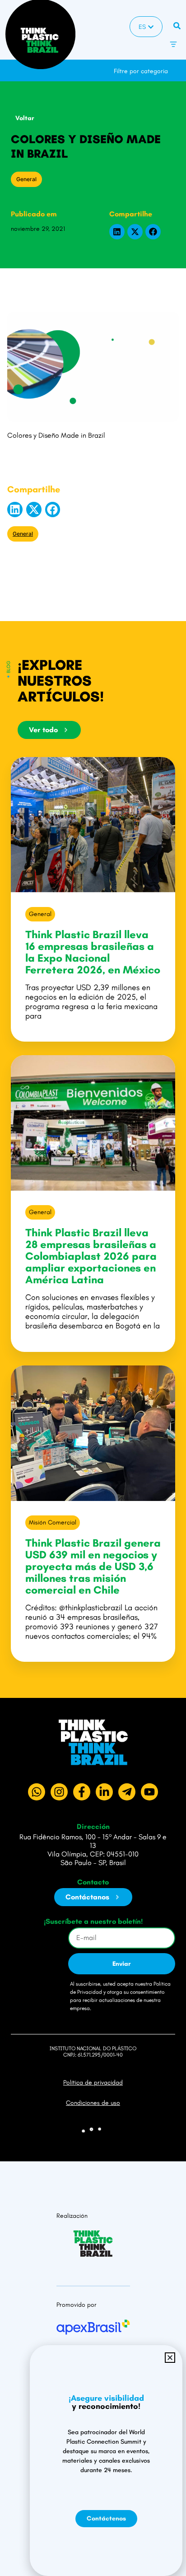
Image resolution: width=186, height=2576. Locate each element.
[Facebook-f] (82, 1792)
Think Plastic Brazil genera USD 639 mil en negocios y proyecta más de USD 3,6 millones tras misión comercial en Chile (93, 1566)
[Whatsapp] (37, 1792)
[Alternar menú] (173, 44)
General (26, 179)
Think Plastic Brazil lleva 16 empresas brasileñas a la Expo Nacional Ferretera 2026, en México (93, 952)
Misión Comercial (53, 1522)
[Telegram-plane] (127, 1792)
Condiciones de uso (93, 2103)
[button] (179, 67)
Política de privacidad (93, 2083)
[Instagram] (59, 1792)
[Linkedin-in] (104, 1792)
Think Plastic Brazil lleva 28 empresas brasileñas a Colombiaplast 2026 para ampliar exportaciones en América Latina (91, 1256)
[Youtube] (149, 1792)
